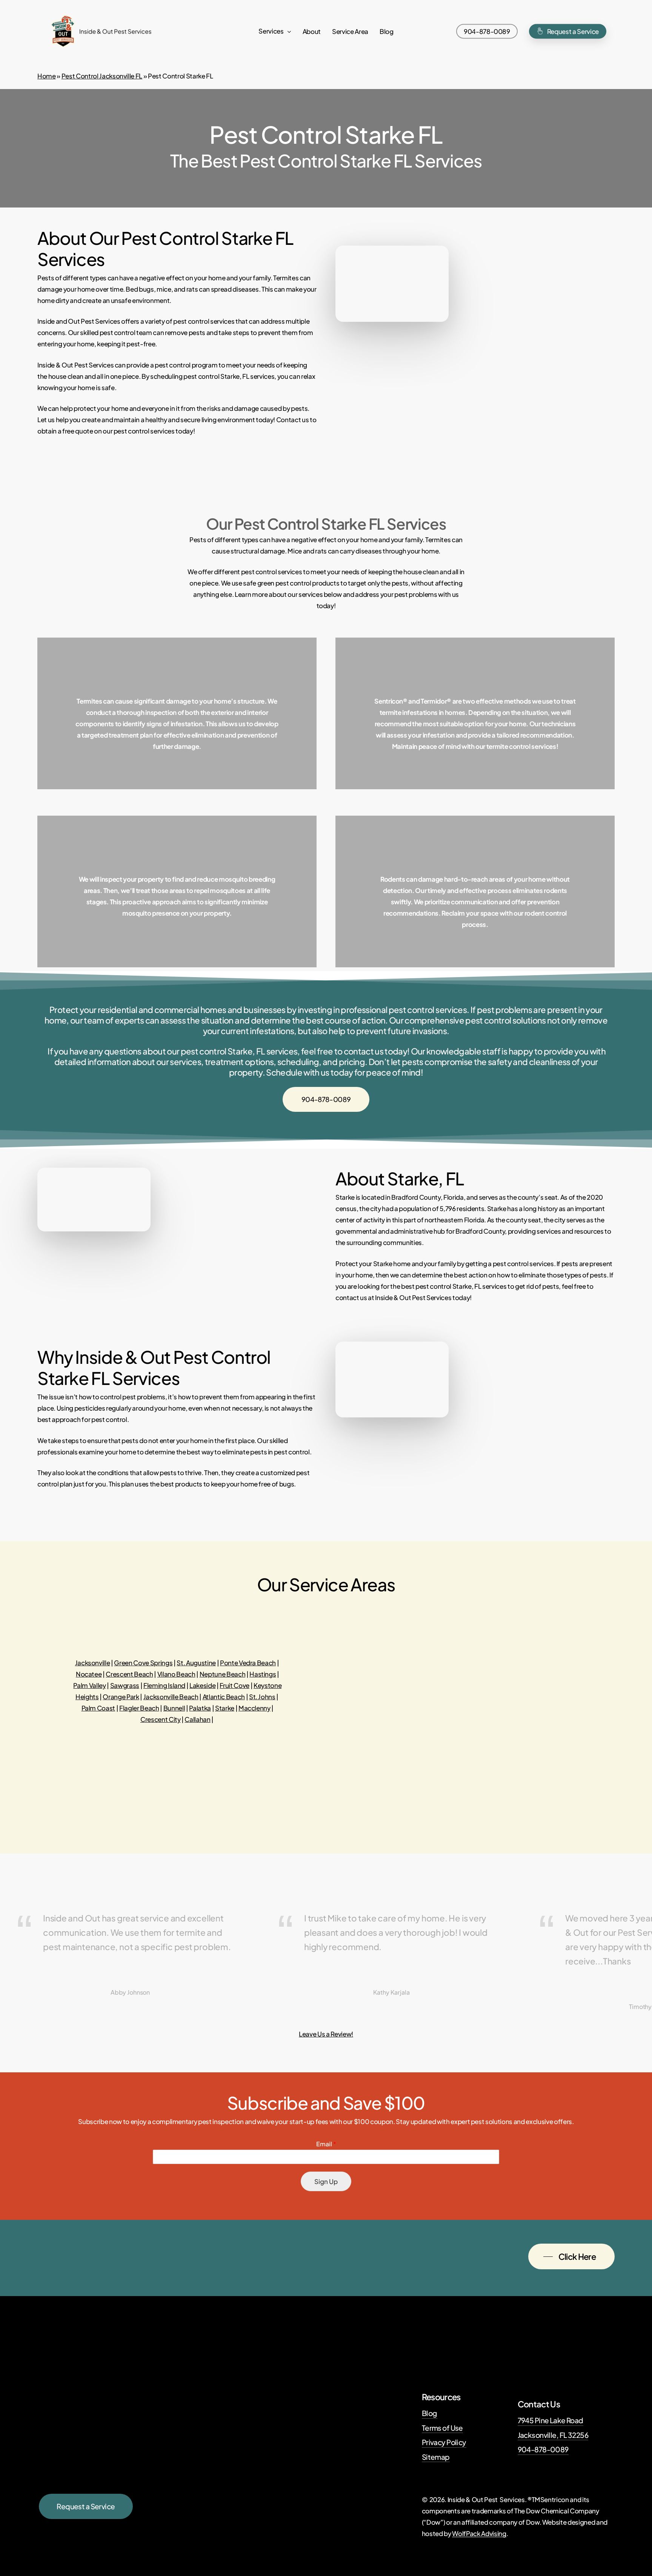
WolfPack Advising (479, 2533)
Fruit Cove (235, 1685)
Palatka (200, 1708)
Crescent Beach (129, 1674)
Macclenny (254, 1708)
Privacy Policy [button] (444, 2442)
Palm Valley (89, 1685)
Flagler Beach (139, 1708)
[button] (326, 1099)
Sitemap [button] (436, 2457)
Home (47, 76)
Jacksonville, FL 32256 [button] (553, 2435)
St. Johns (262, 1697)
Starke (225, 1708)
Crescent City (161, 1719)
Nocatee (89, 1674)
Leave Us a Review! (326, 2034)
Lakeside (202, 1685)
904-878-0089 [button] (543, 2449)
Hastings (263, 1674)
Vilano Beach (176, 1674)
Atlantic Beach (224, 1697)
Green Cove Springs (143, 1663)
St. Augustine (196, 1663)
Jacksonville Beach (171, 1697)
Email (326, 2144)
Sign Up (326, 2181)
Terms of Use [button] (442, 2428)
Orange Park (121, 1697)
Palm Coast (98, 1708)
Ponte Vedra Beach (248, 1663)
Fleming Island (164, 1685)
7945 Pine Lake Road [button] (551, 2420)
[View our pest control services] (177, 713)
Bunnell (174, 1708)
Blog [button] (430, 2413)
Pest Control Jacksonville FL (102, 76)
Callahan (197, 1719)
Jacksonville (93, 1663)
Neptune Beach (223, 1674)
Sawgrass (125, 1685)
